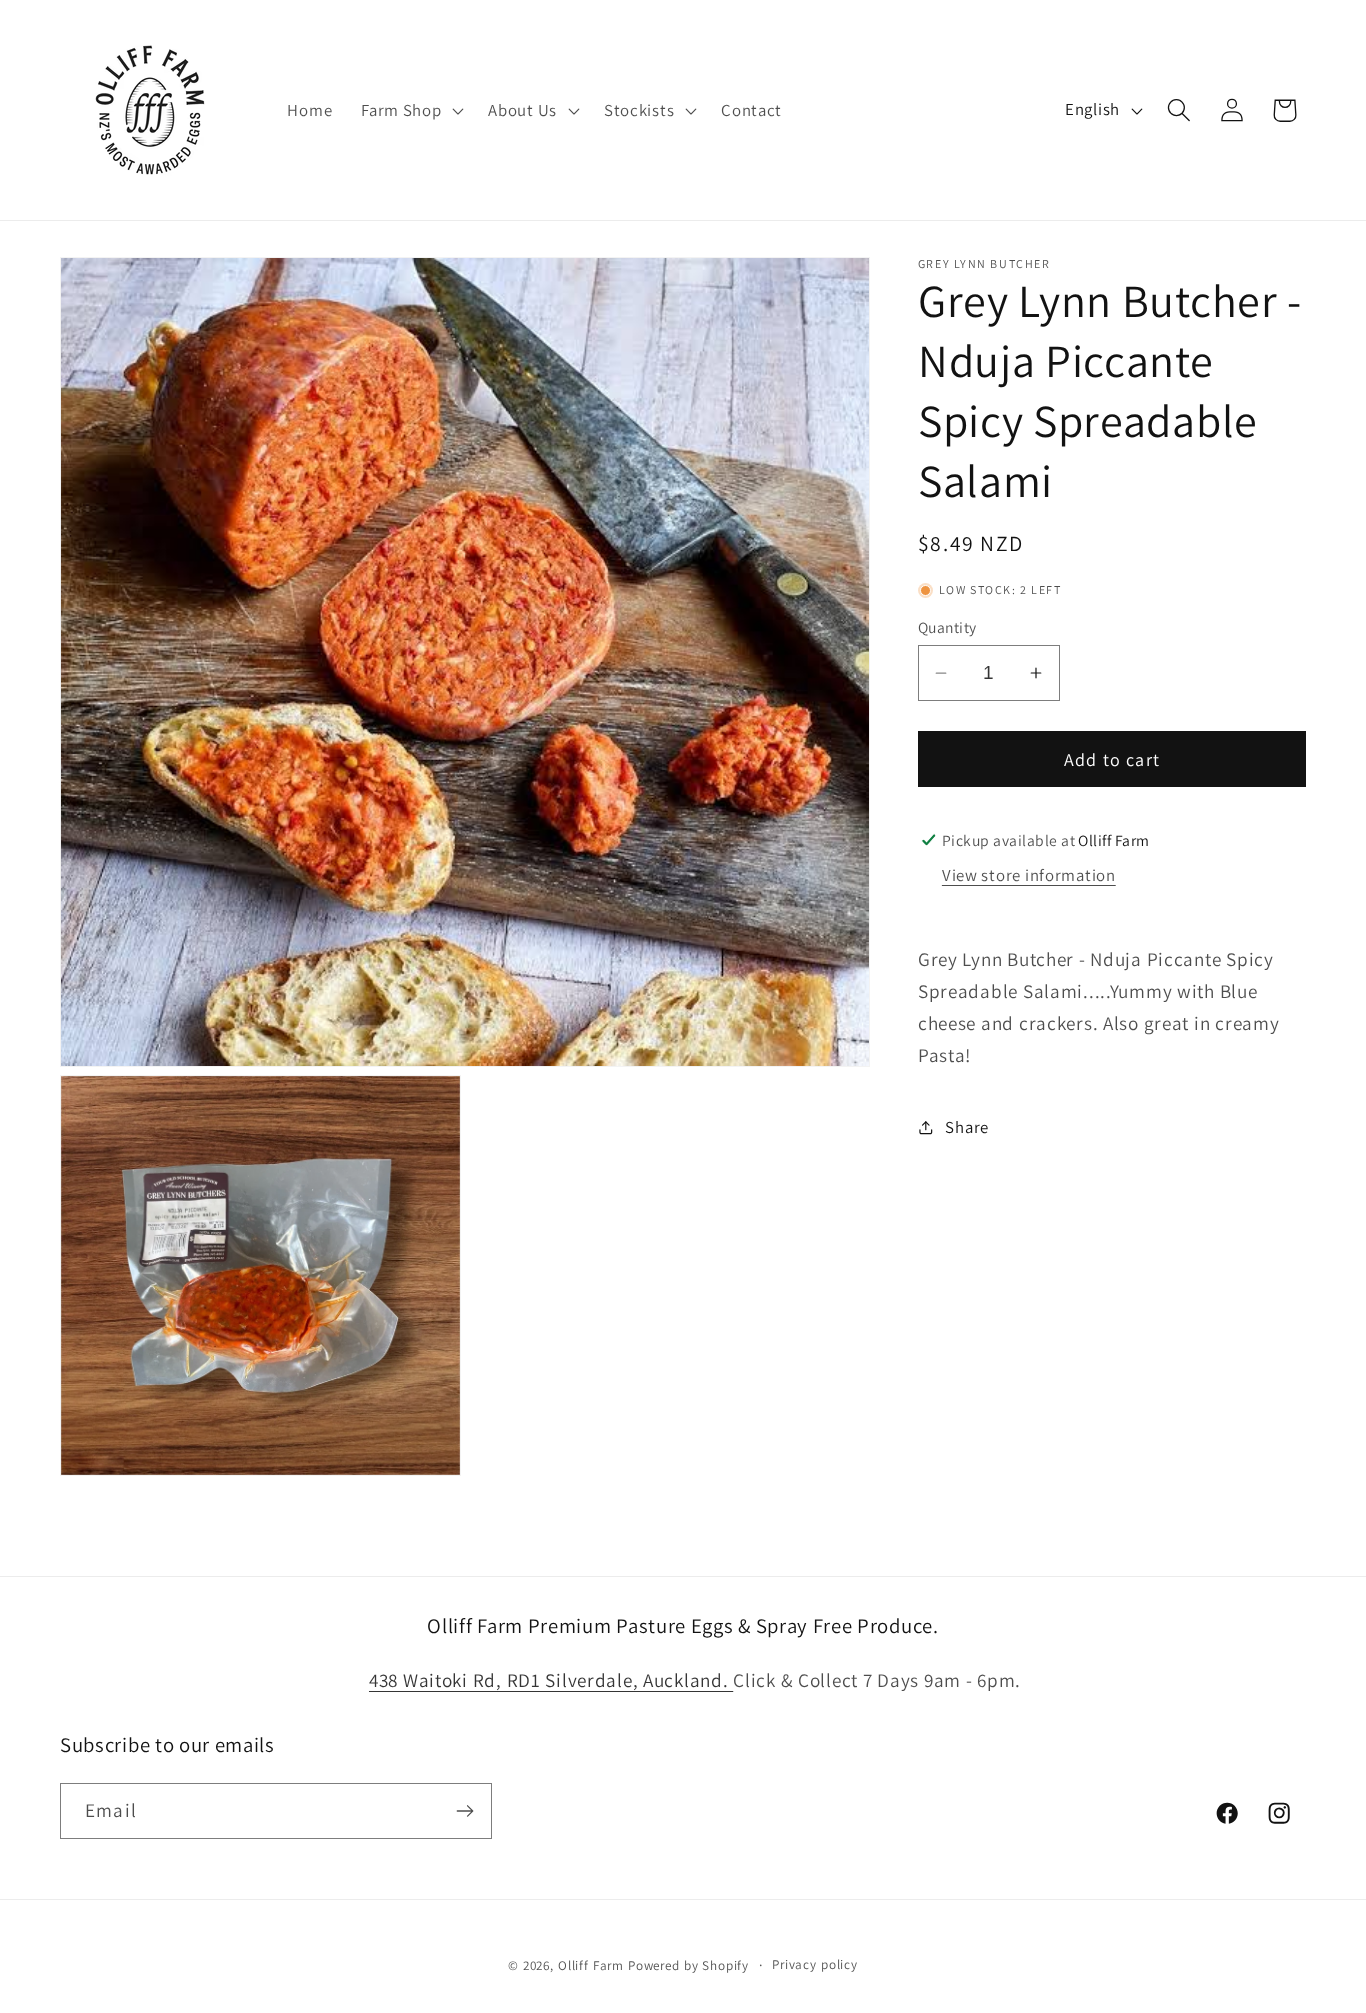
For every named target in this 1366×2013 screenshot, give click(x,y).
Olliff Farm (591, 1965)
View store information (1029, 875)
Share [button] (967, 1126)
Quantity (947, 627)
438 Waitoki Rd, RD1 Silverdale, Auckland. (551, 1680)
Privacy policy (815, 1964)
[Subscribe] (464, 1811)
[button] (410, 110)
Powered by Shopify (688, 1965)
